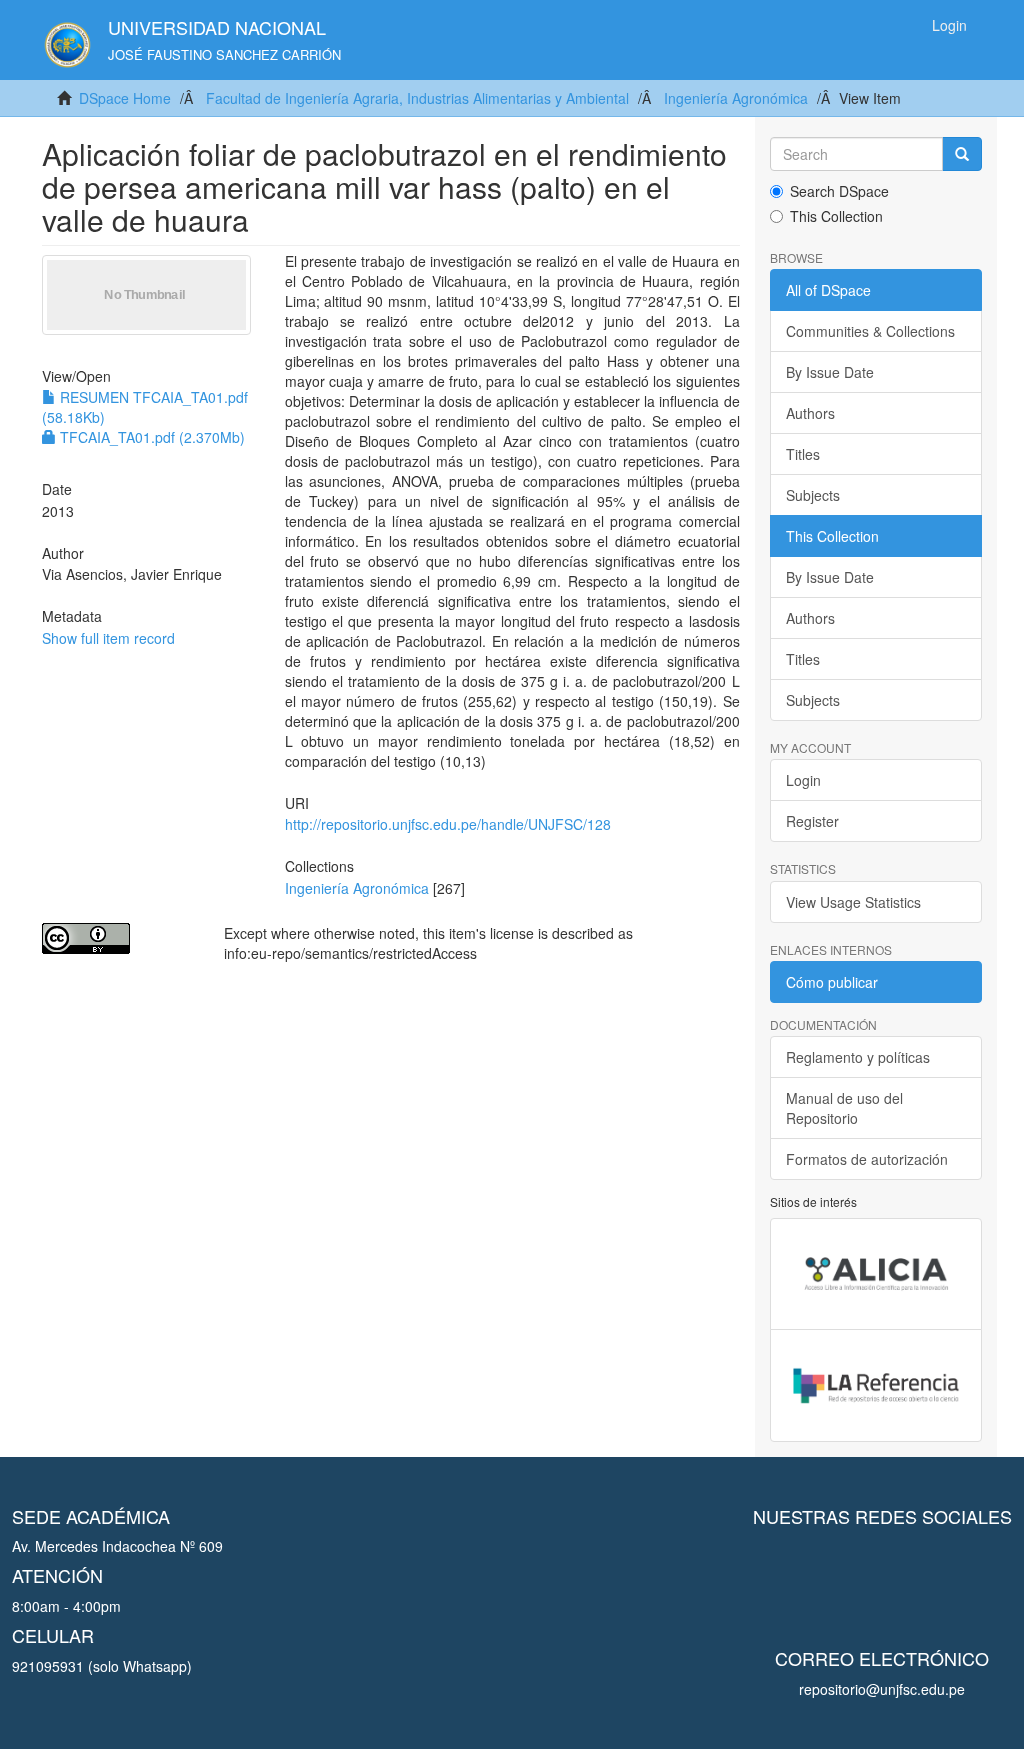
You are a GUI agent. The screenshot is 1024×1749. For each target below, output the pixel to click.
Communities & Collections (870, 331)
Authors (810, 413)
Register (812, 821)
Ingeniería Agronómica (736, 98)
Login (803, 780)
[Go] (962, 154)
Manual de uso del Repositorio (844, 1108)
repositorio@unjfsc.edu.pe (882, 1689)
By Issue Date (830, 372)
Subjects (813, 495)
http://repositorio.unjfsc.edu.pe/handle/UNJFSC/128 (448, 824)
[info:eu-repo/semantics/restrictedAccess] (118, 938)
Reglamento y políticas (858, 1057)
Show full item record (108, 638)
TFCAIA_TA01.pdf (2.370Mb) (150, 437)
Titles (803, 454)
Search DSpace (839, 191)
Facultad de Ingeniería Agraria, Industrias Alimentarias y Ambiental (417, 98)
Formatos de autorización (867, 1159)
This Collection (836, 216)
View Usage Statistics (853, 902)
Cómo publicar (832, 982)
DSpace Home (125, 98)
